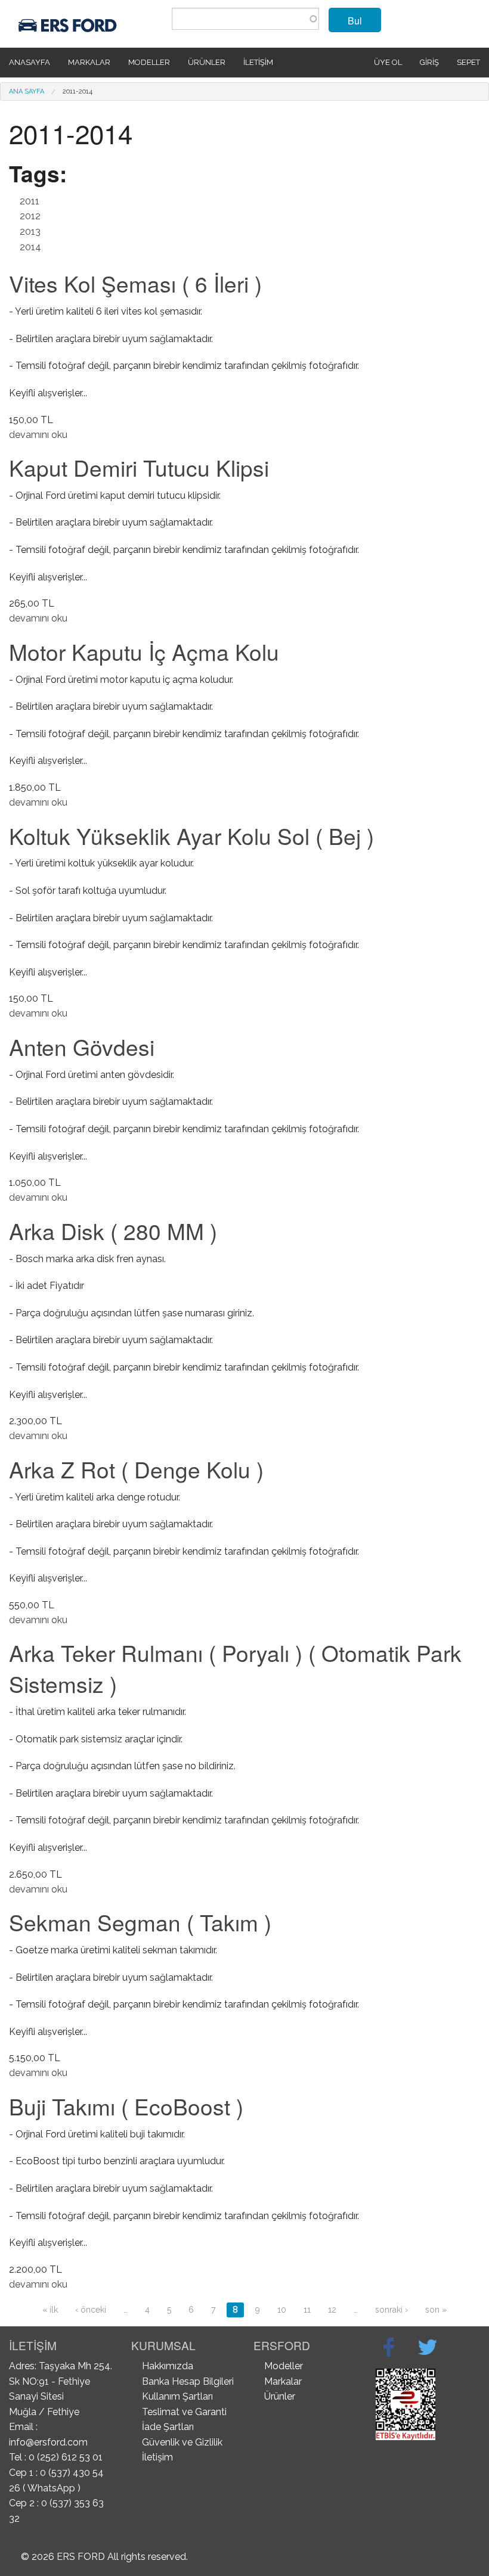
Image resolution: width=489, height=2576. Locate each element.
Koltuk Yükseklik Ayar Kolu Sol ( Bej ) (191, 836)
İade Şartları (168, 2427)
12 (332, 2310)
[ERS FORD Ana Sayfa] (69, 23)
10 (282, 2310)
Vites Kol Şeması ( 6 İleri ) (135, 283)
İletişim (258, 62)
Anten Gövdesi (82, 1047)
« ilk (50, 2310)
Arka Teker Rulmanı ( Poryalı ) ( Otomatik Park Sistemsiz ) (235, 1668)
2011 (30, 201)
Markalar (89, 62)
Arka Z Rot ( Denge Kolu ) (136, 1469)
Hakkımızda (168, 2366)
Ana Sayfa (27, 91)
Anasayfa (30, 62)
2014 (30, 247)
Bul (355, 21)
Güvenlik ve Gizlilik (182, 2442)
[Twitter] (428, 2347)
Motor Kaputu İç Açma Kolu (144, 652)
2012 (30, 216)
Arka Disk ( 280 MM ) (113, 1231)
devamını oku (38, 435)
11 (307, 2310)
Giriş (429, 62)
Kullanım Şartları (177, 2396)
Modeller (149, 62)
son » (436, 2310)
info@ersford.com (48, 2442)
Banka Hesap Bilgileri (188, 2381)
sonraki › (391, 2310)
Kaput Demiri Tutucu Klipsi (139, 467)
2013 (30, 232)
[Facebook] (389, 2347)
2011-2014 (78, 91)
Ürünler (207, 62)
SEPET (468, 62)
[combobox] (245, 19)
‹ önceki (91, 2310)
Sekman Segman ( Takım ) (140, 1922)
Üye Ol (388, 62)
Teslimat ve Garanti (184, 2412)
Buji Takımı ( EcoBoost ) (126, 2106)
